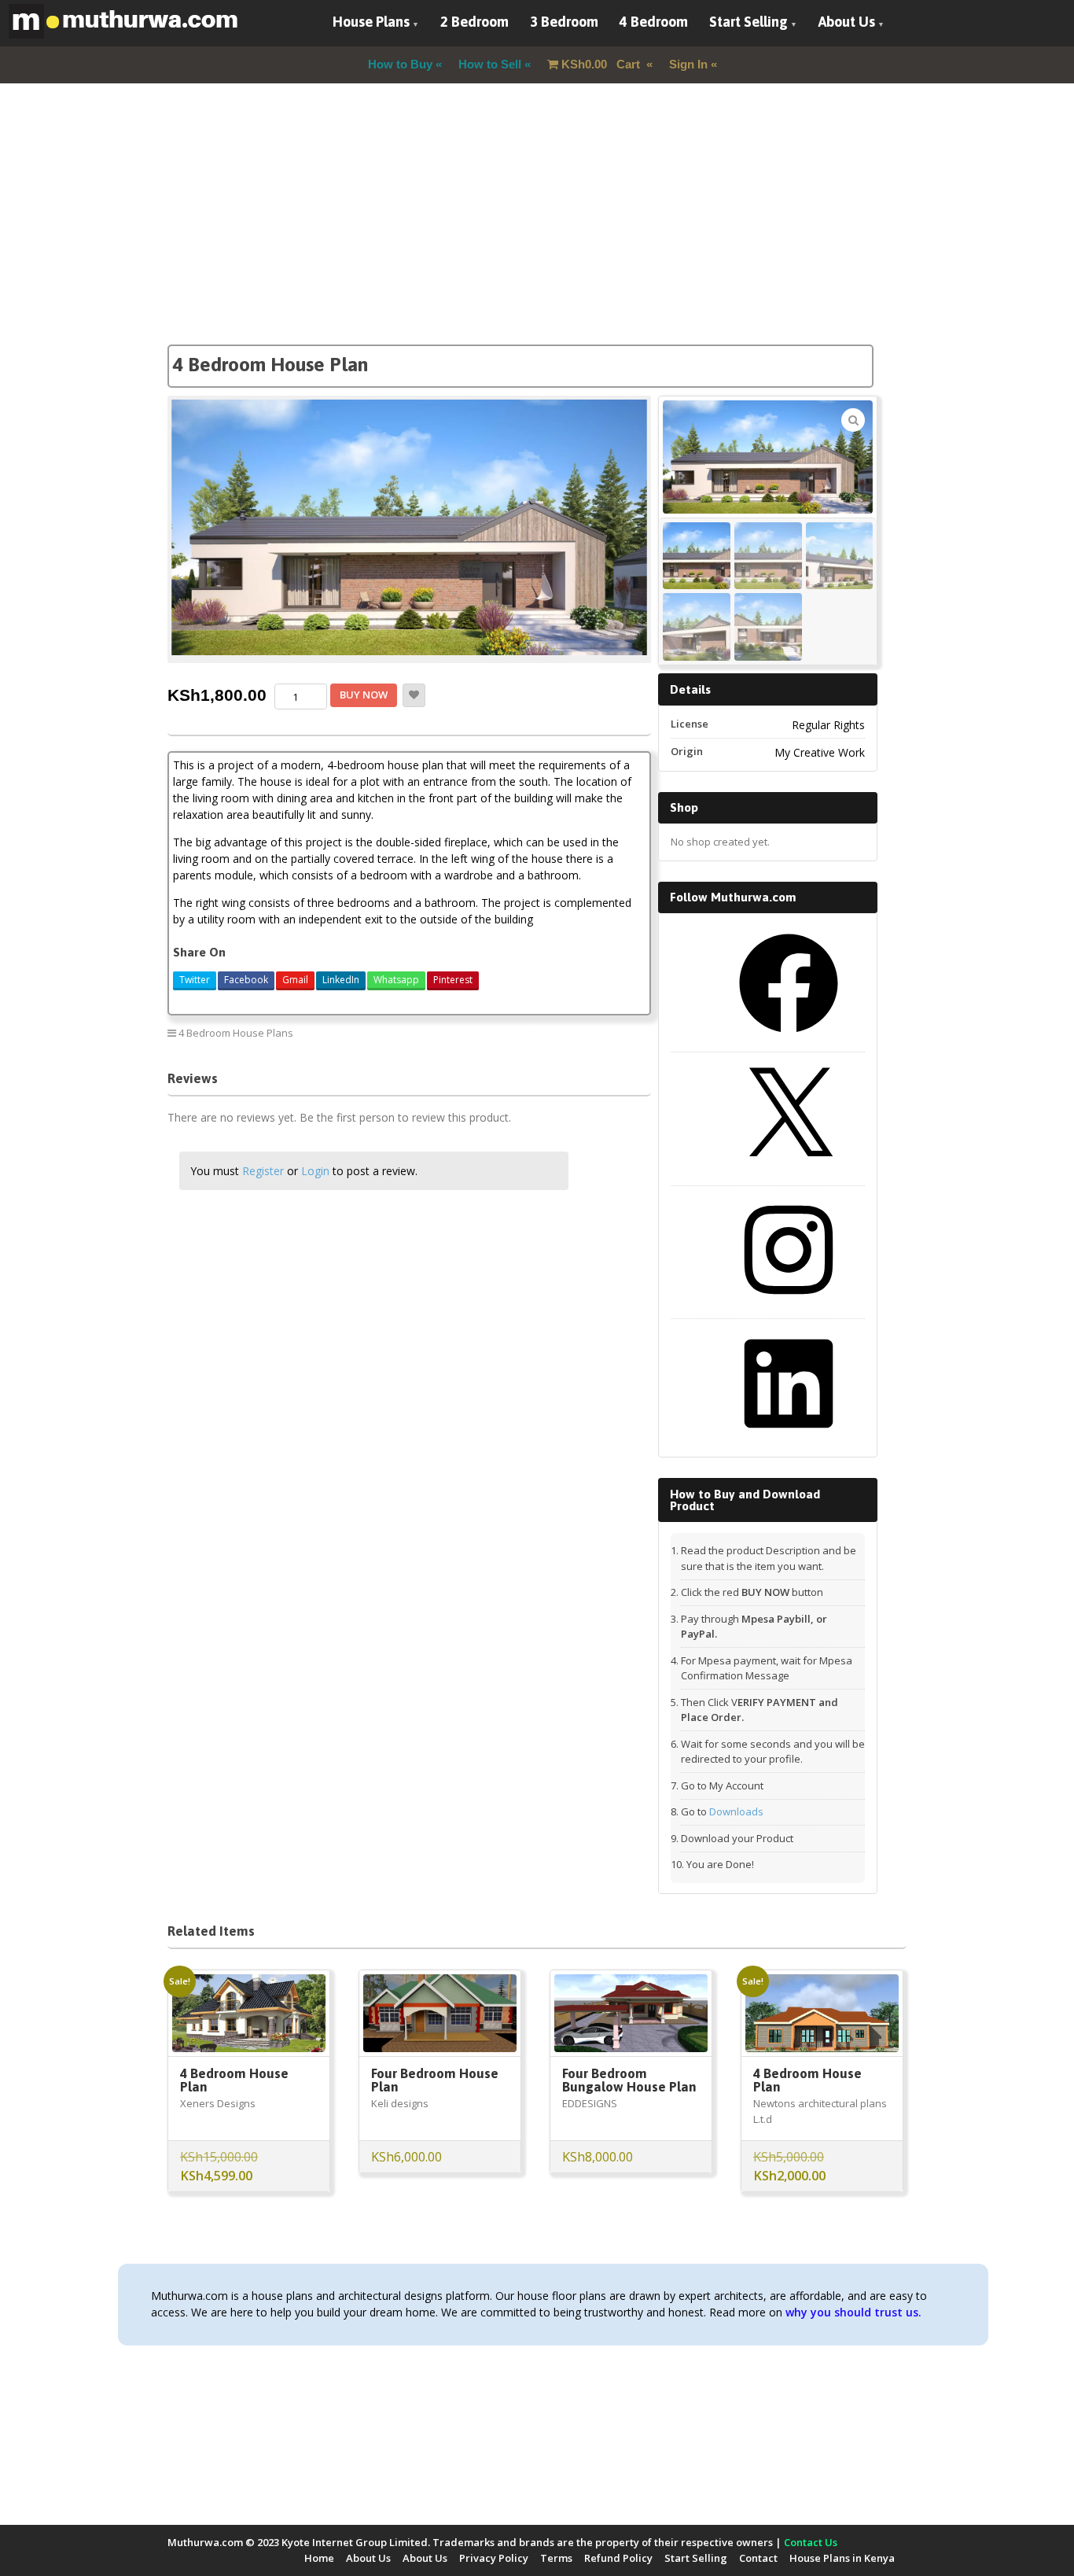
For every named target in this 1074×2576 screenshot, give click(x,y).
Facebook (246, 980)
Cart (602, 64)
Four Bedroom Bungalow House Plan (629, 2080)
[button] (853, 420)
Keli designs (400, 2103)
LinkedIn (341, 980)
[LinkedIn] (789, 1439)
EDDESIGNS (590, 2103)
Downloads (736, 1811)
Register (263, 1171)
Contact (758, 2558)
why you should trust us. (853, 2312)
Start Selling (748, 22)
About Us (847, 22)
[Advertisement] (537, 234)
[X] (789, 1172)
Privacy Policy (494, 2558)
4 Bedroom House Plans (236, 1033)
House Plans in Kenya (842, 2558)
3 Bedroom (564, 22)
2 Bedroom (474, 22)
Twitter (195, 980)
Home (319, 2558)
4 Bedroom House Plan (234, 2080)
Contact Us (811, 2542)
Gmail (295, 980)
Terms (556, 2558)
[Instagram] (789, 1305)
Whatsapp (396, 980)
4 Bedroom (654, 22)
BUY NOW (364, 695)
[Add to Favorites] (414, 695)
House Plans (371, 22)
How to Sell (490, 64)
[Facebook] (789, 1038)
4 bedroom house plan (585, 1032)
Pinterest (453, 980)
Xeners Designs (218, 2103)
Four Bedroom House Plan (435, 2080)
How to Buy (400, 64)
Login (315, 1171)
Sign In (688, 64)
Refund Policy (618, 2558)
